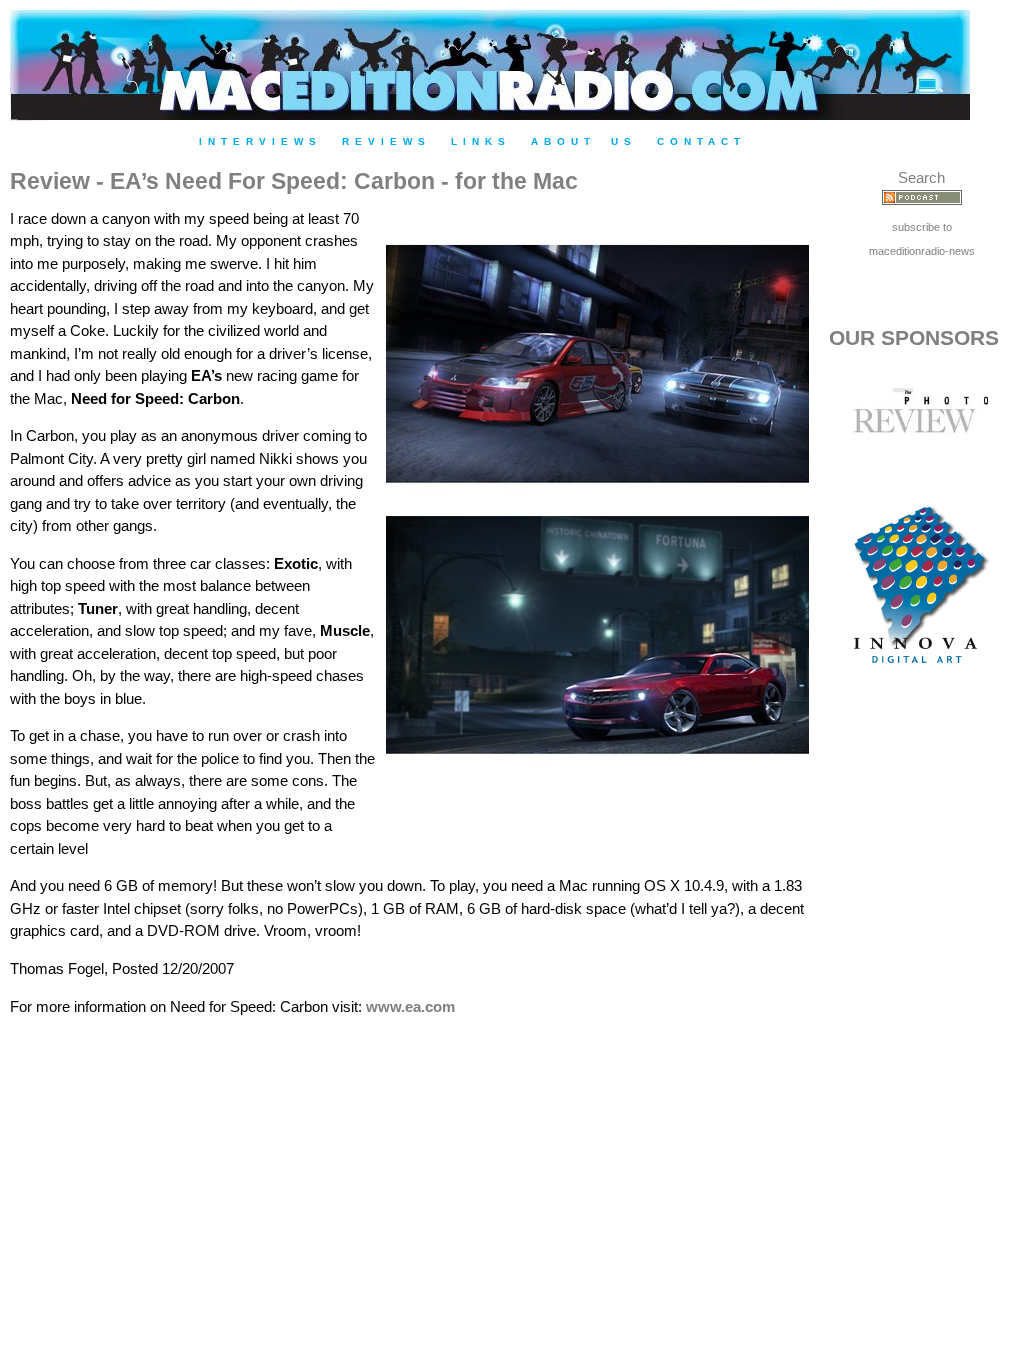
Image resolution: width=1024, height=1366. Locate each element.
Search (921, 177)
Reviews (386, 141)
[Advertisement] (922, 1033)
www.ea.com (410, 1006)
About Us (584, 141)
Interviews (260, 141)
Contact (701, 141)
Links (481, 141)
